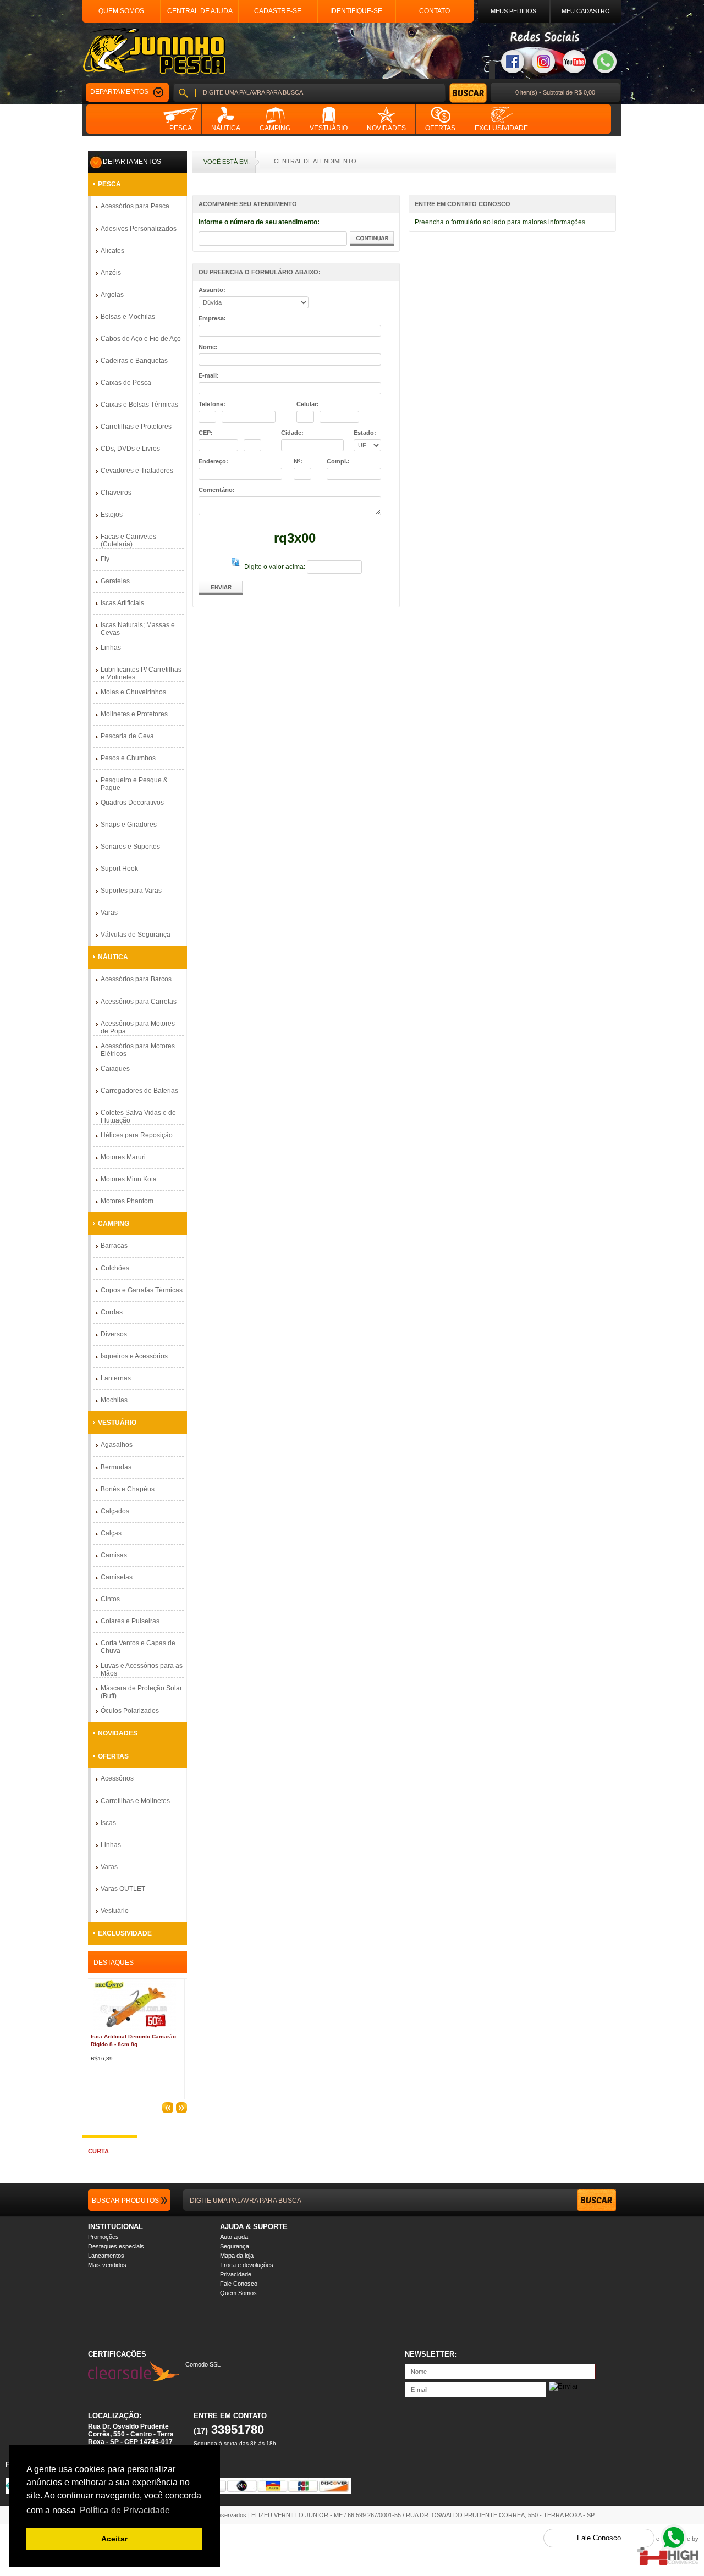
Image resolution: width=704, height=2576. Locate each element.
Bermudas (116, 1467)
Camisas (114, 1555)
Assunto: (212, 290)
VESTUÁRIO (117, 1423)
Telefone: (212, 404)
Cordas (112, 1312)
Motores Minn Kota (129, 1179)
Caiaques (115, 1069)
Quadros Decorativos (132, 803)
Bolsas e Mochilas (128, 317)
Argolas (112, 295)
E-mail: (209, 375)
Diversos (114, 1334)
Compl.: (338, 461)
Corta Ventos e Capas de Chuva (138, 1647)
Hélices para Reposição (137, 1135)
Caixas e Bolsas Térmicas (139, 405)
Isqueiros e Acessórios (134, 1356)
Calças (111, 1533)
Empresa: (212, 318)
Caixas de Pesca (126, 383)
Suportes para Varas (131, 891)
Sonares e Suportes (130, 847)
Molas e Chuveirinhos (133, 692)
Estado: (365, 433)
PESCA (109, 184)
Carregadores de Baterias (139, 1091)
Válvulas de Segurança (136, 935)
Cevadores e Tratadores (137, 471)
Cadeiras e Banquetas (134, 361)
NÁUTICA (113, 957)
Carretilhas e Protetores (136, 427)
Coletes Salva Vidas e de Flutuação (138, 1116)
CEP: (206, 433)
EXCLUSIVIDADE (125, 1933)
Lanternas (116, 1378)
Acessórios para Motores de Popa (138, 1027)
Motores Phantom (127, 1201)
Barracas (114, 1246)
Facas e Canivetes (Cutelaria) (128, 540)
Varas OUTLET (123, 1889)
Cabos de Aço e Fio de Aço (141, 339)
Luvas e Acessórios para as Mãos (142, 1670)
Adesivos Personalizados (139, 229)
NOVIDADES (118, 1733)
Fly (105, 559)
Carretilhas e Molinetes (135, 1801)
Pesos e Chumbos (128, 758)
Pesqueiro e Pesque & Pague (134, 784)
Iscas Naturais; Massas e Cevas (138, 629)
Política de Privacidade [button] (125, 2510)
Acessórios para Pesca (135, 206)
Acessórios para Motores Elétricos (138, 1050)
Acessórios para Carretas (139, 1002)
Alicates (112, 251)
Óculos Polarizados (130, 1711)
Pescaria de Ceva (127, 736)
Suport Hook (119, 869)
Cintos (110, 1599)
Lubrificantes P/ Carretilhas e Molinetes (141, 673)
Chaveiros (116, 493)
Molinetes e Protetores (134, 714)
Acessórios (117, 1778)
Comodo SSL (203, 2364)
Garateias (115, 581)
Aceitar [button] (114, 2539)
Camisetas (117, 1577)
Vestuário (115, 1911)
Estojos (112, 515)
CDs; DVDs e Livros (130, 449)
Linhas (111, 648)
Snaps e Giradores (129, 825)
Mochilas (114, 1400)
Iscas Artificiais (122, 603)
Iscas (108, 1823)
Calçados (115, 1511)
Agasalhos (117, 1445)
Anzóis (111, 273)
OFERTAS (113, 1756)
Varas (109, 913)
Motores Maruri (123, 1157)
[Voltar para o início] (154, 51)
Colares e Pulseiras (130, 1621)
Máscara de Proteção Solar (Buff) (141, 1692)
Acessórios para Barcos (136, 979)
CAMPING (114, 1224)
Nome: (208, 347)
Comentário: (217, 490)
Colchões (115, 1268)
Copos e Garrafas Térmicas (142, 1290)
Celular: (308, 404)
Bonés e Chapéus (128, 1489)
